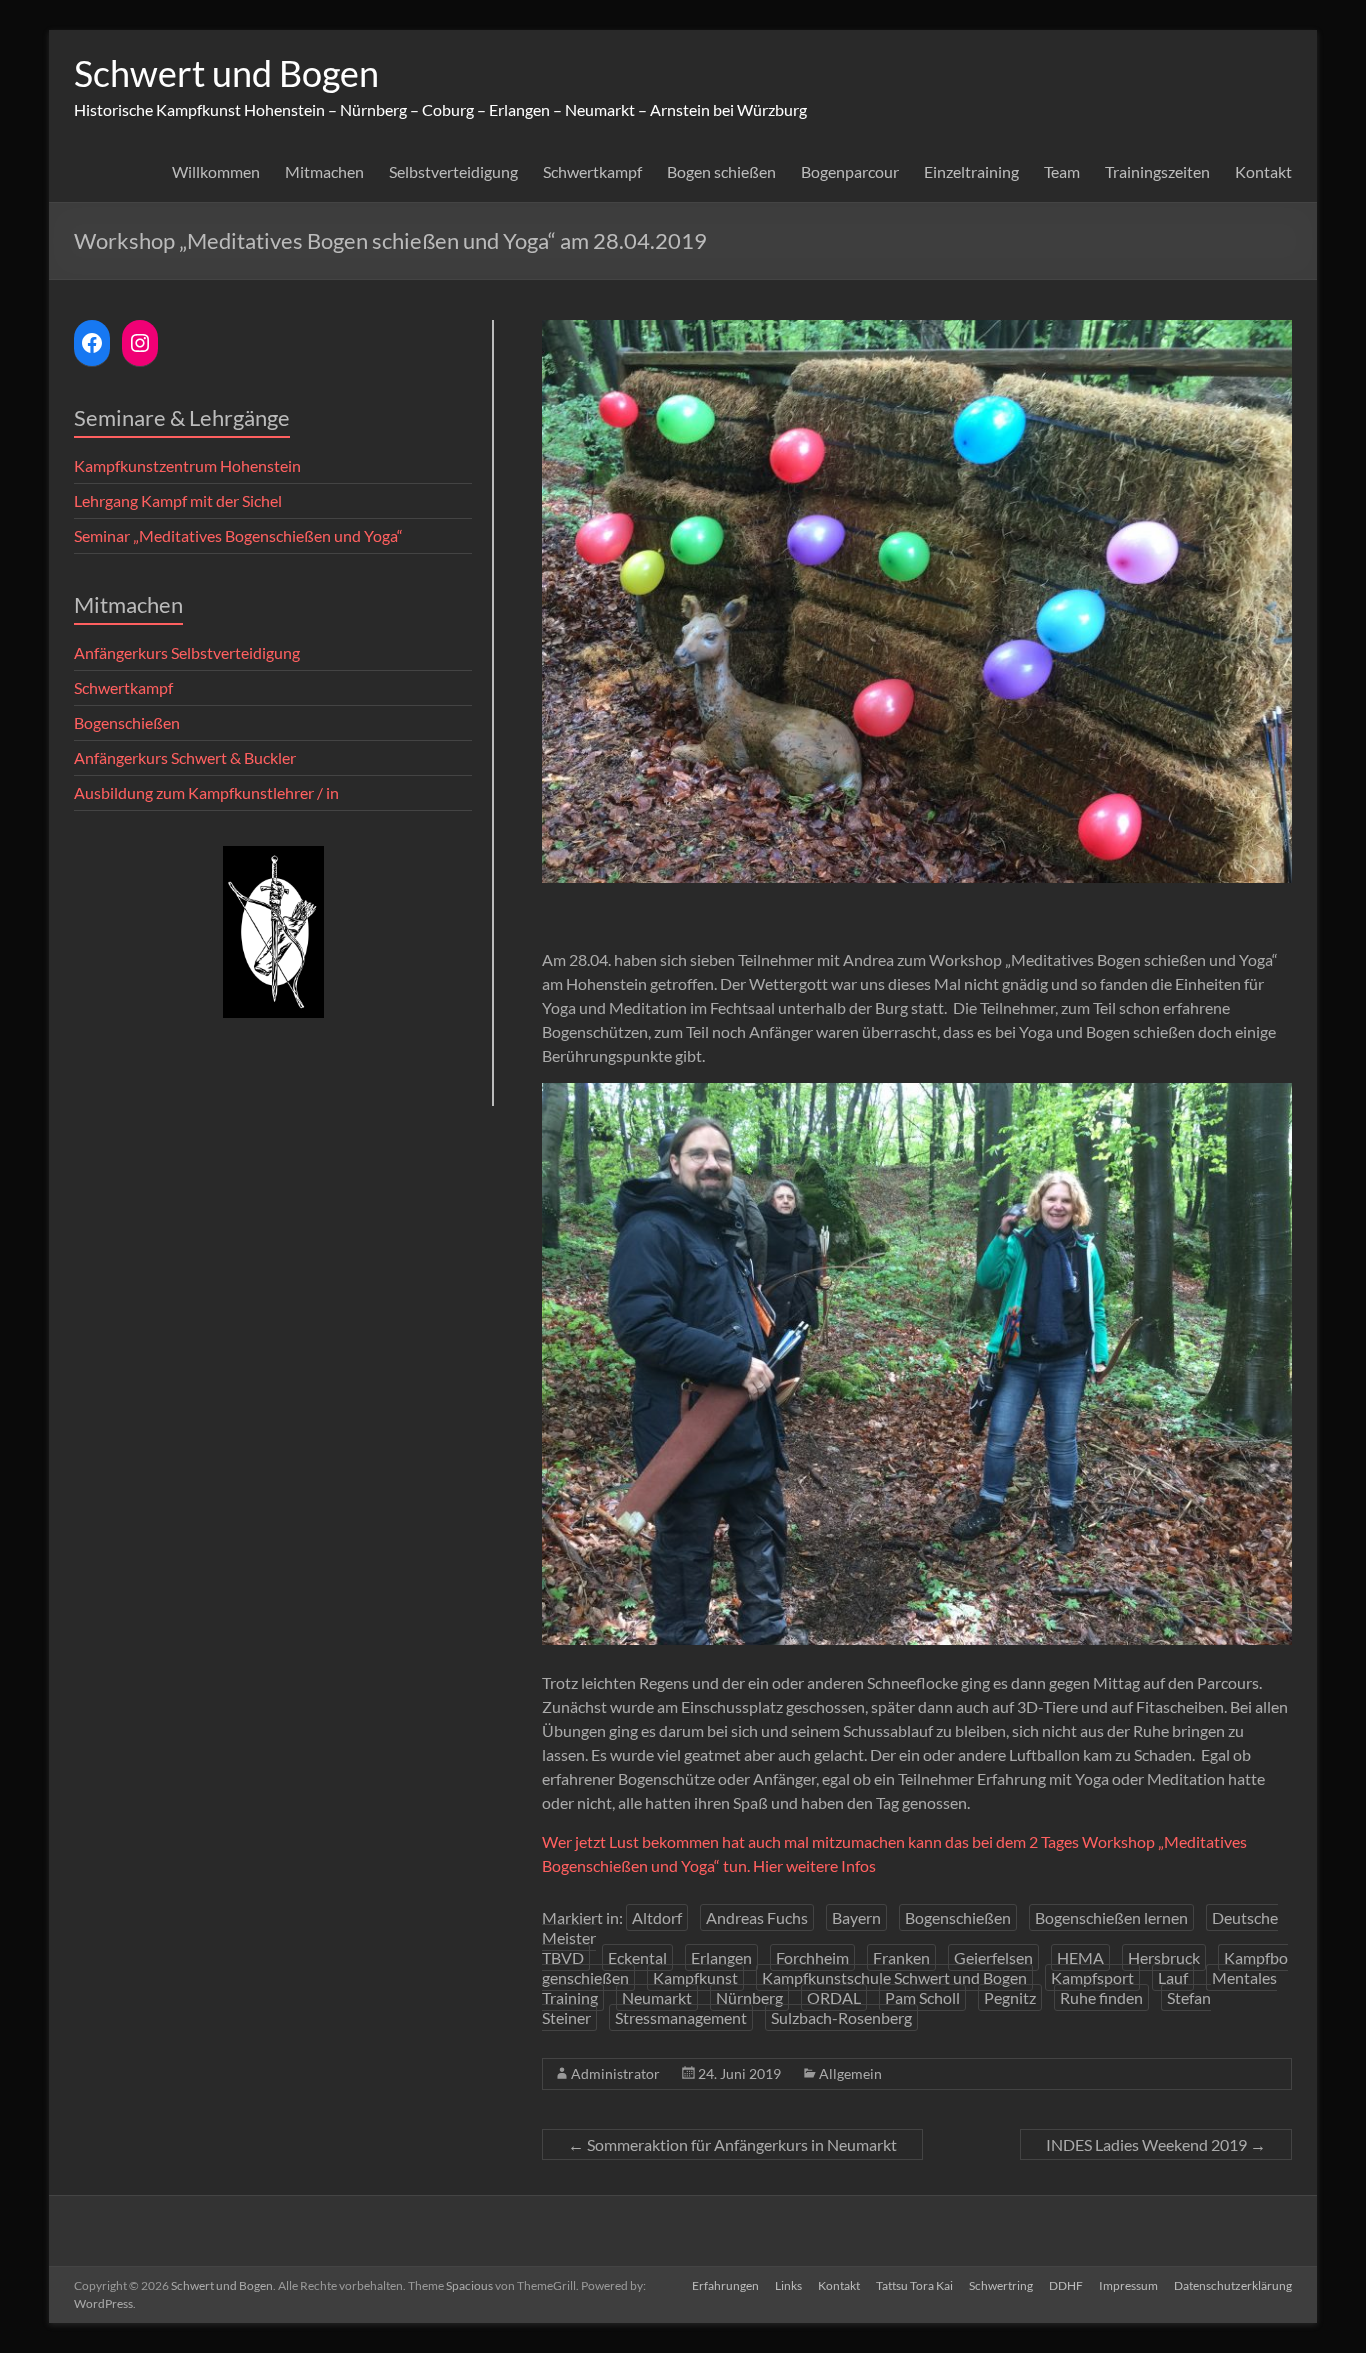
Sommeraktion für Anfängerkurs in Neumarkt (732, 2144)
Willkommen (216, 171)
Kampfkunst (695, 1977)
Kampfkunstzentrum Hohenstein (187, 465)
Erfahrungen (725, 2285)
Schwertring (1001, 2285)
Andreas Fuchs (757, 1917)
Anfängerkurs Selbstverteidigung (187, 652)
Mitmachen (324, 171)
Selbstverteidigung (453, 171)
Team (1062, 171)
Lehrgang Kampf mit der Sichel (178, 500)
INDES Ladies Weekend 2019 (1156, 2144)
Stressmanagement (681, 2017)
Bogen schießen (721, 171)
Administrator (615, 2073)
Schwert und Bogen (226, 73)
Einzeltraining (971, 171)
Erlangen (721, 1957)
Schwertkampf (592, 171)
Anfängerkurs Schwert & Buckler (185, 757)
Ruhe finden (1101, 1997)
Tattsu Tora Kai (914, 2285)
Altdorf (657, 1917)
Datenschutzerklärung (1233, 2285)
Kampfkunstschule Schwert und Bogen (894, 1977)
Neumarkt (657, 1997)
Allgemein (850, 2073)
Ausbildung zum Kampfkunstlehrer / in (206, 792)
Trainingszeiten (1157, 171)
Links (788, 2285)
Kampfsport (1092, 1977)
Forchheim (812, 1957)
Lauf (1173, 1977)
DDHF (1066, 2285)
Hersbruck (1164, 1957)
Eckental (637, 1957)
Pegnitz (1010, 1997)
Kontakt (1263, 171)
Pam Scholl (922, 1997)
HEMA (1080, 1957)
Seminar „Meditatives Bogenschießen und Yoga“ (238, 535)
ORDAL (834, 1997)
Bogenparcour (850, 171)
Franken (901, 1957)
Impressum (1128, 2285)
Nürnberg (749, 1997)
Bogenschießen (958, 1917)
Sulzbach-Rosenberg (841, 2017)
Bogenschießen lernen (1111, 1917)
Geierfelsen (993, 1957)
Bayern (856, 1917)
